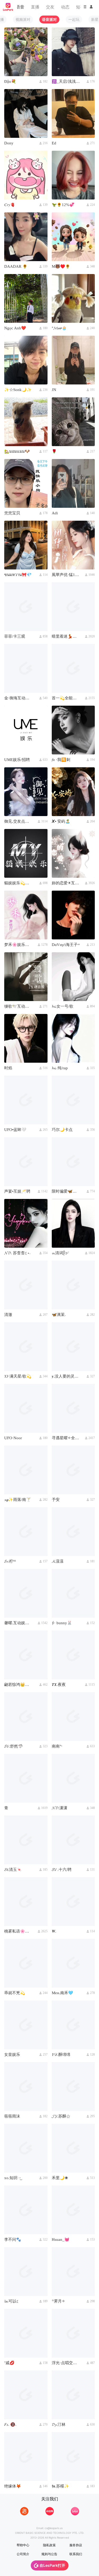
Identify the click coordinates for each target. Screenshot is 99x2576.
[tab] (23, 19)
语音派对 (49, 19)
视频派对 (23, 19)
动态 (65, 7)
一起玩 (74, 19)
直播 (35, 7)
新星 (95, 19)
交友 (50, 7)
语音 (20, 7)
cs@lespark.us (54, 2528)
